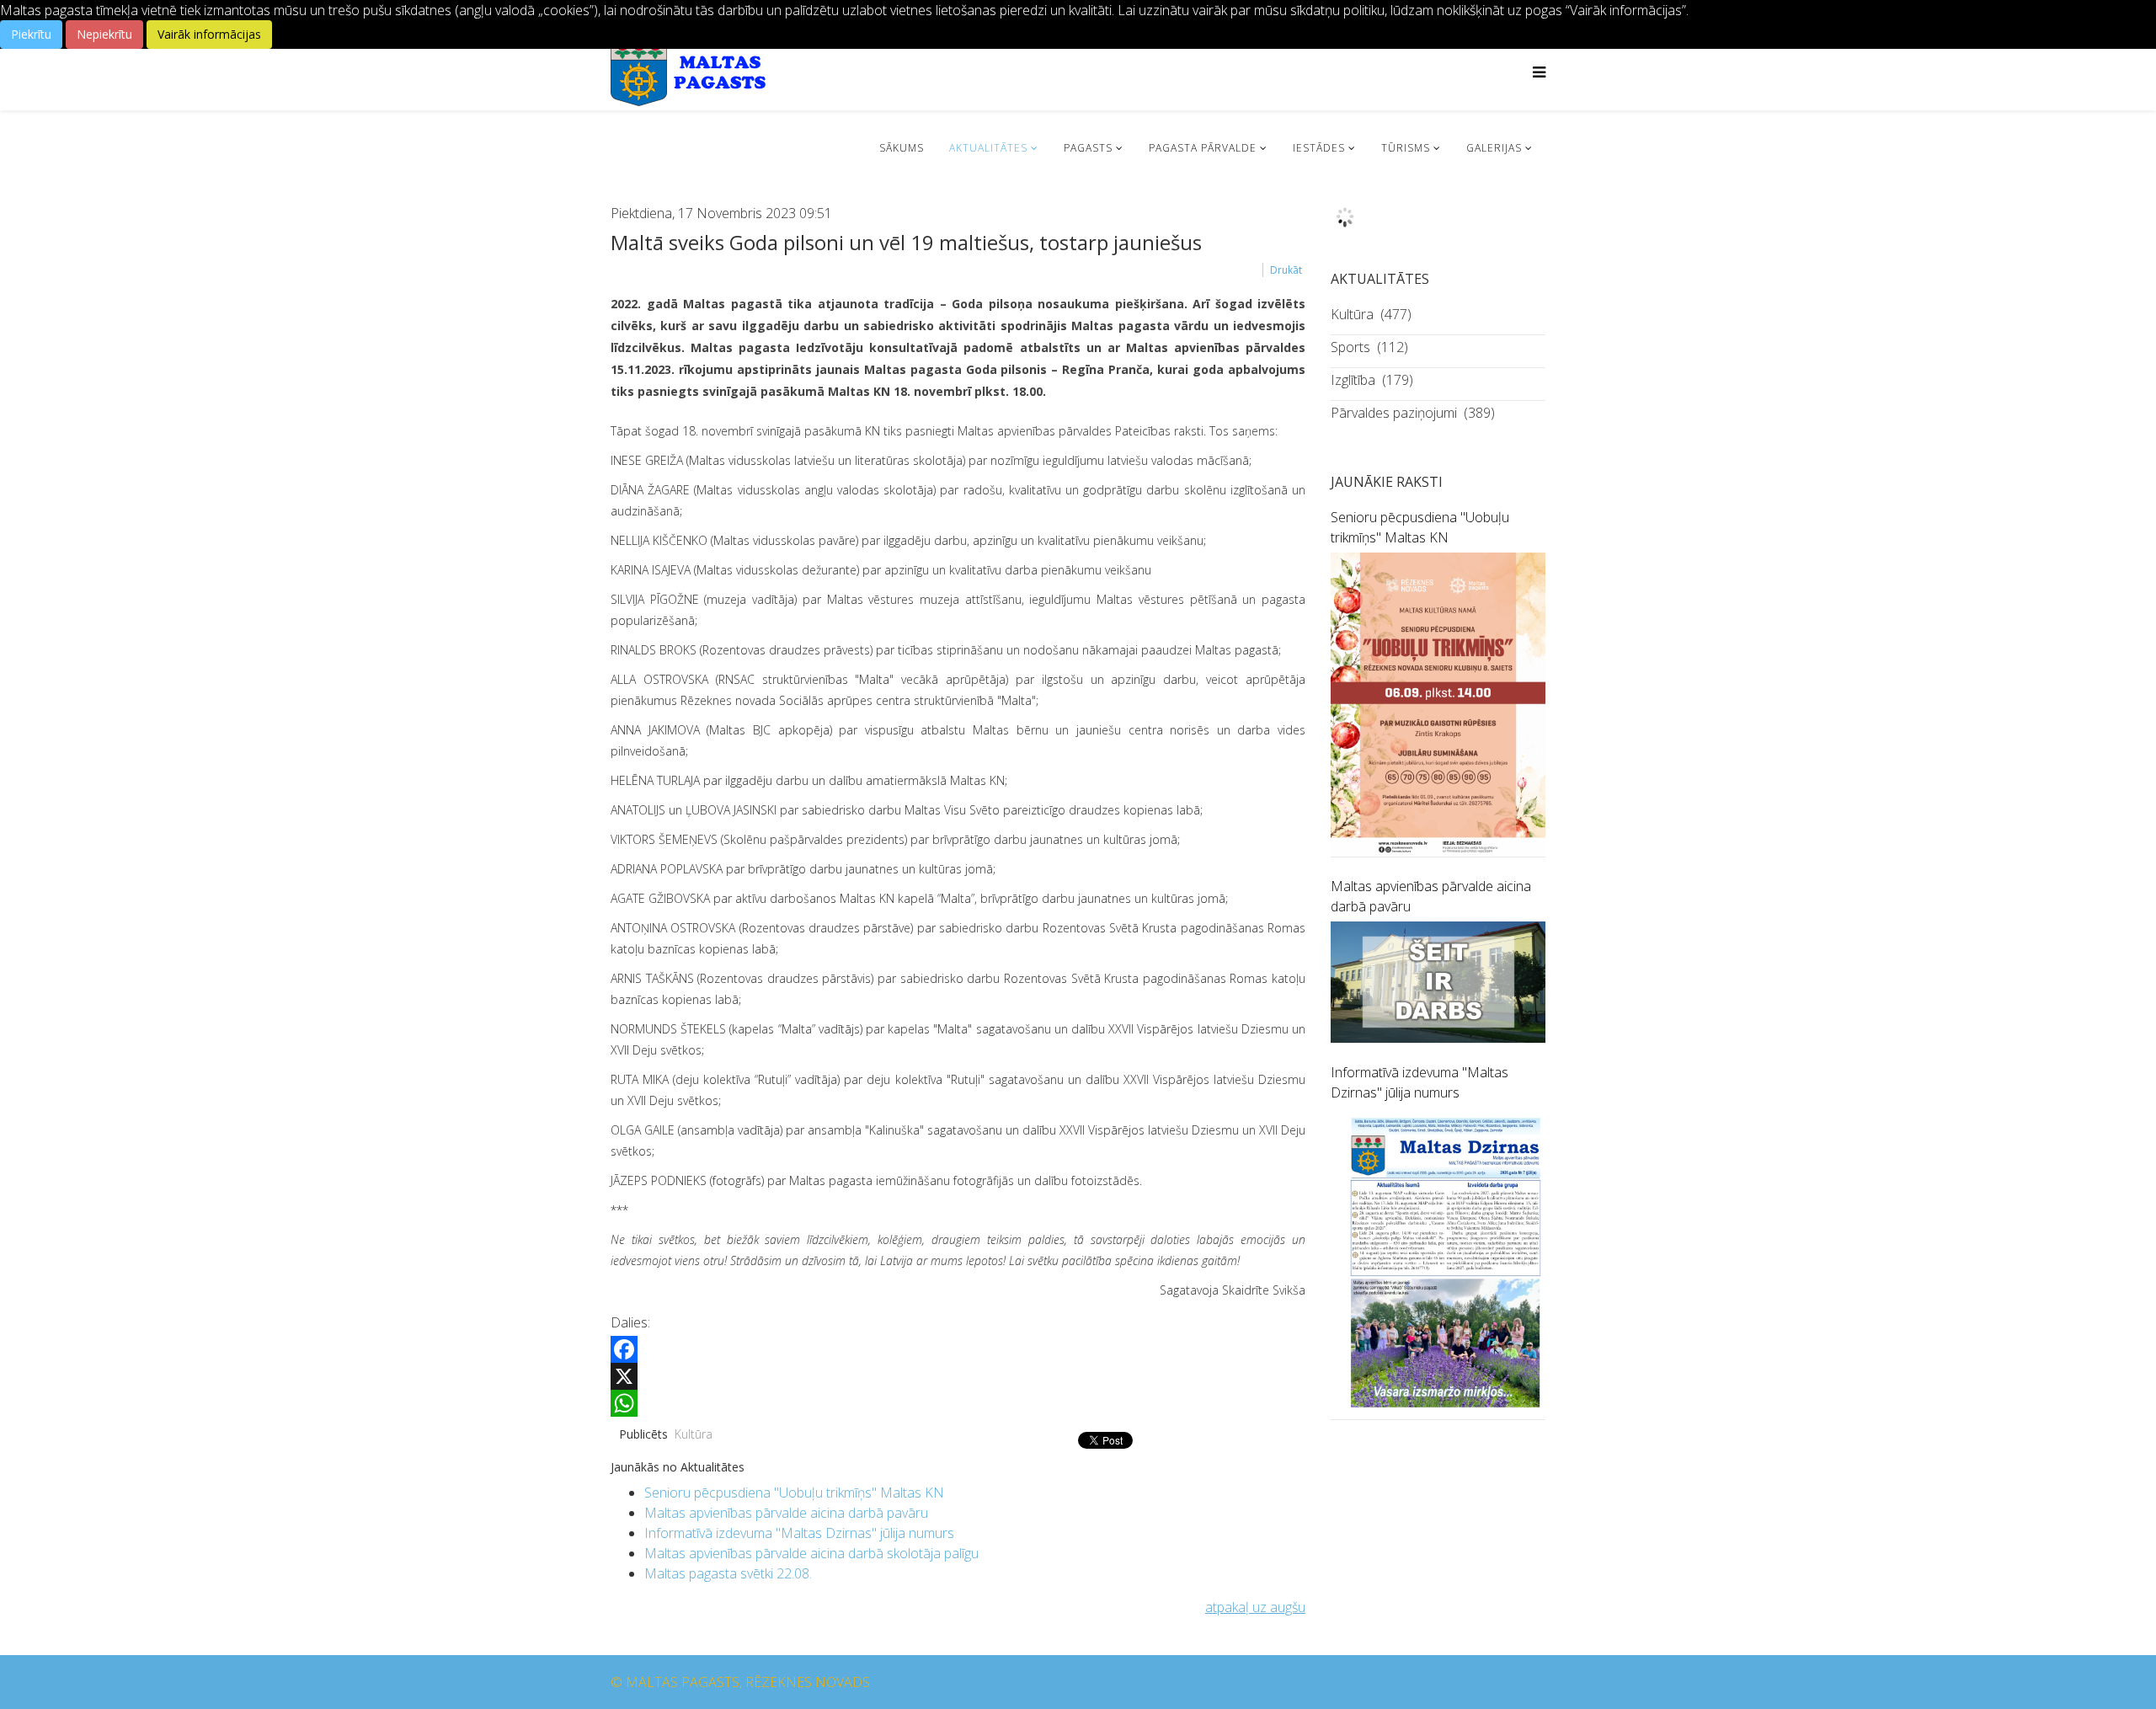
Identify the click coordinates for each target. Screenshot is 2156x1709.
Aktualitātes (988, 148)
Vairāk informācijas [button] (209, 34)
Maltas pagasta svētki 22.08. (728, 1573)
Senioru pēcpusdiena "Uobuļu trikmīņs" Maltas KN (794, 1493)
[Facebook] (958, 1349)
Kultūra (694, 1434)
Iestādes (1319, 148)
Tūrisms (1406, 148)
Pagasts (1088, 148)
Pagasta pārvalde (1203, 148)
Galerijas (1494, 148)
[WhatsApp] (958, 1403)
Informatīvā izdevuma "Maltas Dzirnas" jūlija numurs (799, 1533)
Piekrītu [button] (31, 34)
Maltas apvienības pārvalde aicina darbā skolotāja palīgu (811, 1553)
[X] (958, 1376)
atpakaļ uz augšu (1255, 1607)
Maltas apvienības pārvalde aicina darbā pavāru (786, 1513)
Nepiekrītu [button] (104, 34)
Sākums (902, 148)
